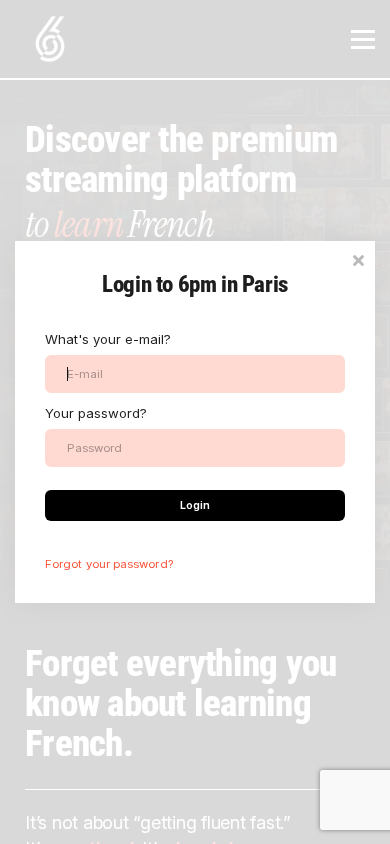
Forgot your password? (109, 564)
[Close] (358, 258)
